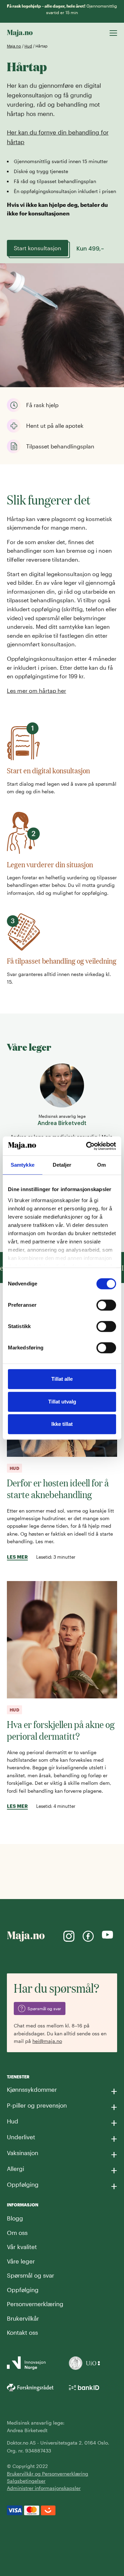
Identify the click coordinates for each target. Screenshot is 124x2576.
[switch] (106, 1305)
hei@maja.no (47, 2041)
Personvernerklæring (35, 2304)
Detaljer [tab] (62, 1165)
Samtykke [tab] (23, 1165)
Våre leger (21, 2261)
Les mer (17, 1557)
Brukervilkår (23, 2318)
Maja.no (14, 46)
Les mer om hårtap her (37, 691)
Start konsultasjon (38, 248)
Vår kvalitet (22, 2247)
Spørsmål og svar (30, 2275)
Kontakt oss (22, 2332)
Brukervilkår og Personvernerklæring (48, 2474)
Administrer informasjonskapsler (44, 2488)
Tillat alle (62, 1379)
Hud (28, 46)
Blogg (15, 2218)
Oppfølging (23, 2290)
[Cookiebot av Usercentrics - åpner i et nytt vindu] (87, 1146)
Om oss (17, 2233)
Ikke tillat (62, 1424)
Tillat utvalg (62, 1402)
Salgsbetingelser (26, 2481)
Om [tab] (101, 1165)
